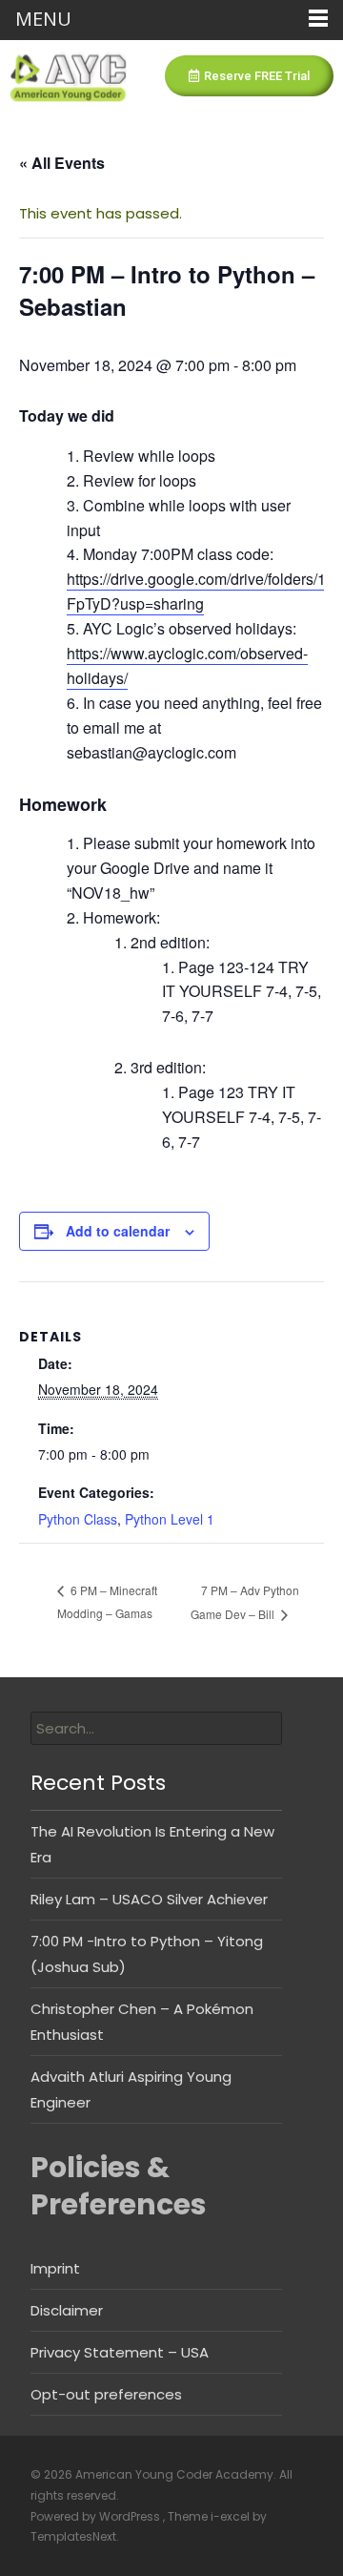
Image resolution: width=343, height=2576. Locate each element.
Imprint (55, 2268)
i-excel (232, 2516)
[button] (249, 76)
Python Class (78, 1519)
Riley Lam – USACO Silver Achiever (149, 1899)
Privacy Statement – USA (120, 2352)
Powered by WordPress (97, 2516)
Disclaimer (67, 2310)
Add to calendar (118, 1231)
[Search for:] (156, 1728)
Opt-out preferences (106, 2394)
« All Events (62, 163)
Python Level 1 (170, 1519)
